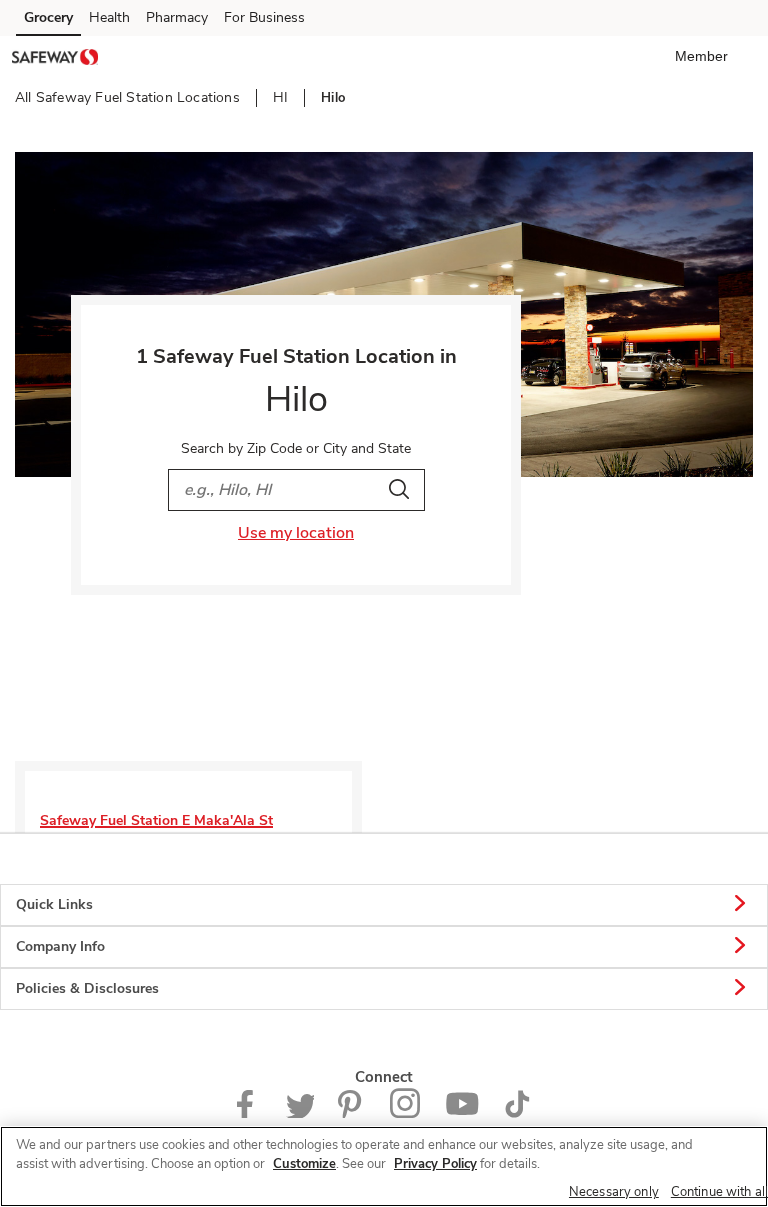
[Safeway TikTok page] (517, 1113)
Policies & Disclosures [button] (87, 988)
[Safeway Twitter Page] (300, 1113)
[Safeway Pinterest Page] (352, 1113)
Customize (304, 1164)
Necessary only (614, 1192)
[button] (705, 56)
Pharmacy (177, 17)
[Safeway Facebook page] (249, 1113)
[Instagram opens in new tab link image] (405, 1113)
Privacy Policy (435, 1164)
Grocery (48, 17)
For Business (264, 17)
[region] (384, 1166)
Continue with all (719, 1192)
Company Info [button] (60, 946)
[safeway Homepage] (55, 60)
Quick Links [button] (54, 904)
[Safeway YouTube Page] (462, 1113)
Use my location (296, 533)
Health (109, 17)
